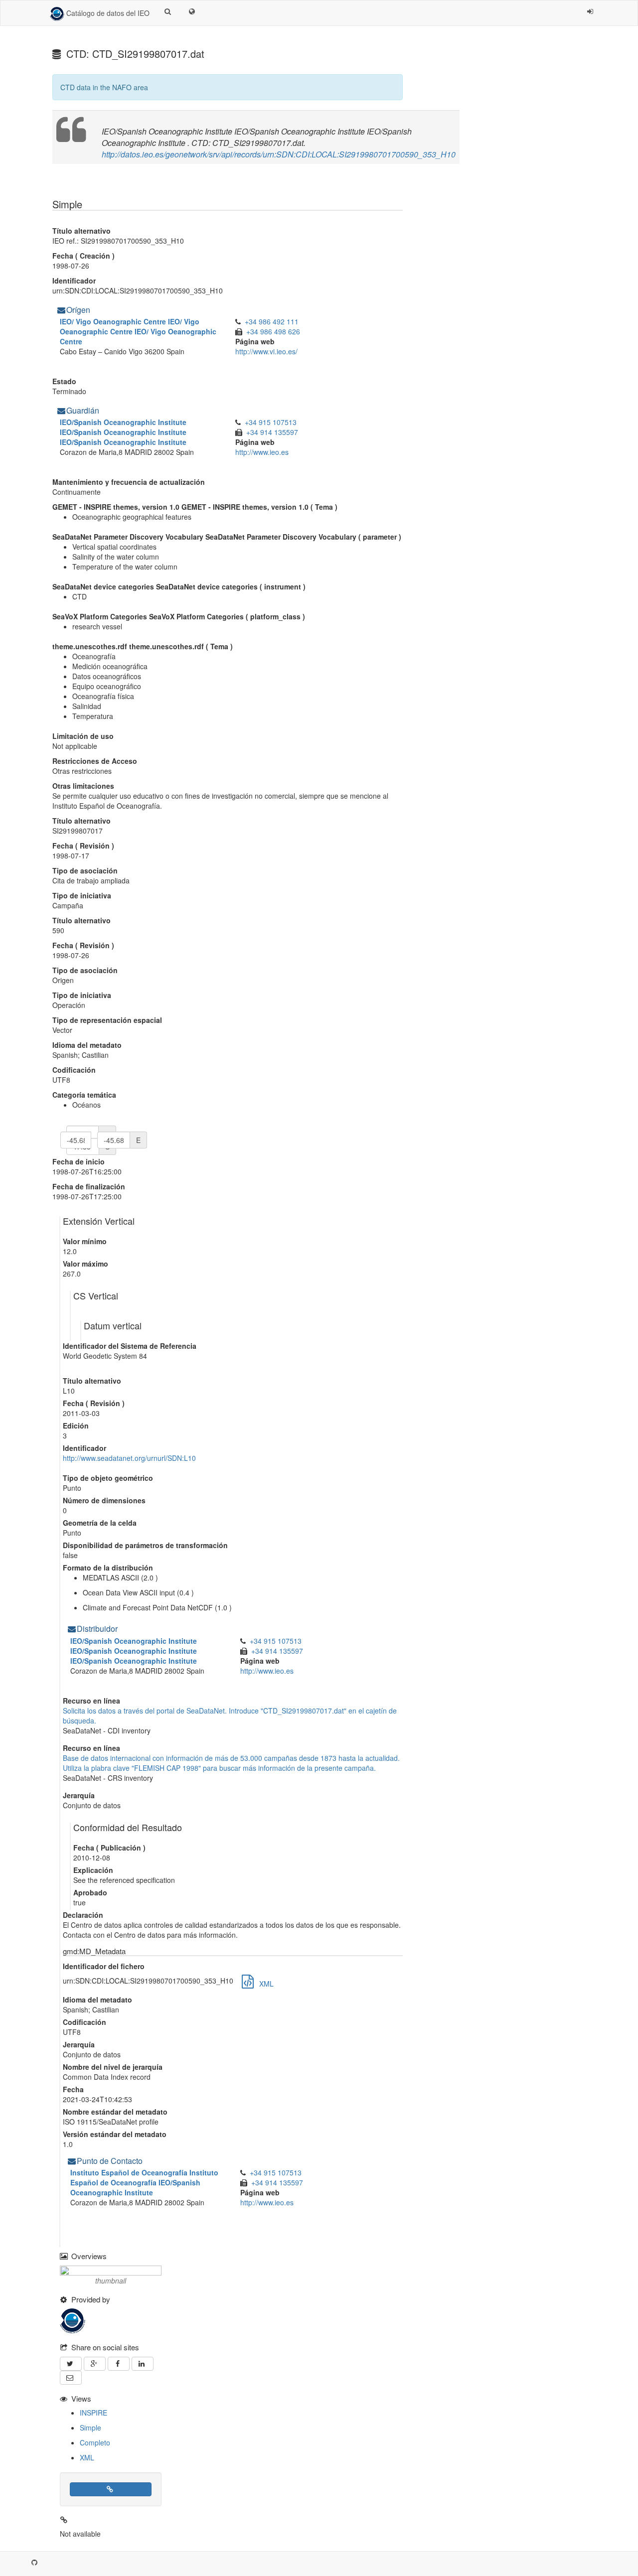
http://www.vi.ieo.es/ (266, 351)
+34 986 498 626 (274, 331)
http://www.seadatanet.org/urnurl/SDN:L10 (129, 1458)
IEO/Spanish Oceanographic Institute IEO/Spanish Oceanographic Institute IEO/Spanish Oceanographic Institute (125, 432)
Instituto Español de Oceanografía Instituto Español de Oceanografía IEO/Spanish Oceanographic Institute (144, 2182)
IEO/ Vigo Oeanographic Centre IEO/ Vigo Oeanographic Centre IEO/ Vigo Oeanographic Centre (138, 331)
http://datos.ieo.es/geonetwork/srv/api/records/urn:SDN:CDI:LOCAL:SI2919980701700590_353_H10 (279, 154)
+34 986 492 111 (274, 321)
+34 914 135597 (273, 432)
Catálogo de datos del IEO (107, 13)
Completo (95, 2442)
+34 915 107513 (273, 422)
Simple (90, 2428)
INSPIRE (93, 2413)
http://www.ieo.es (262, 452)
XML (87, 2457)
